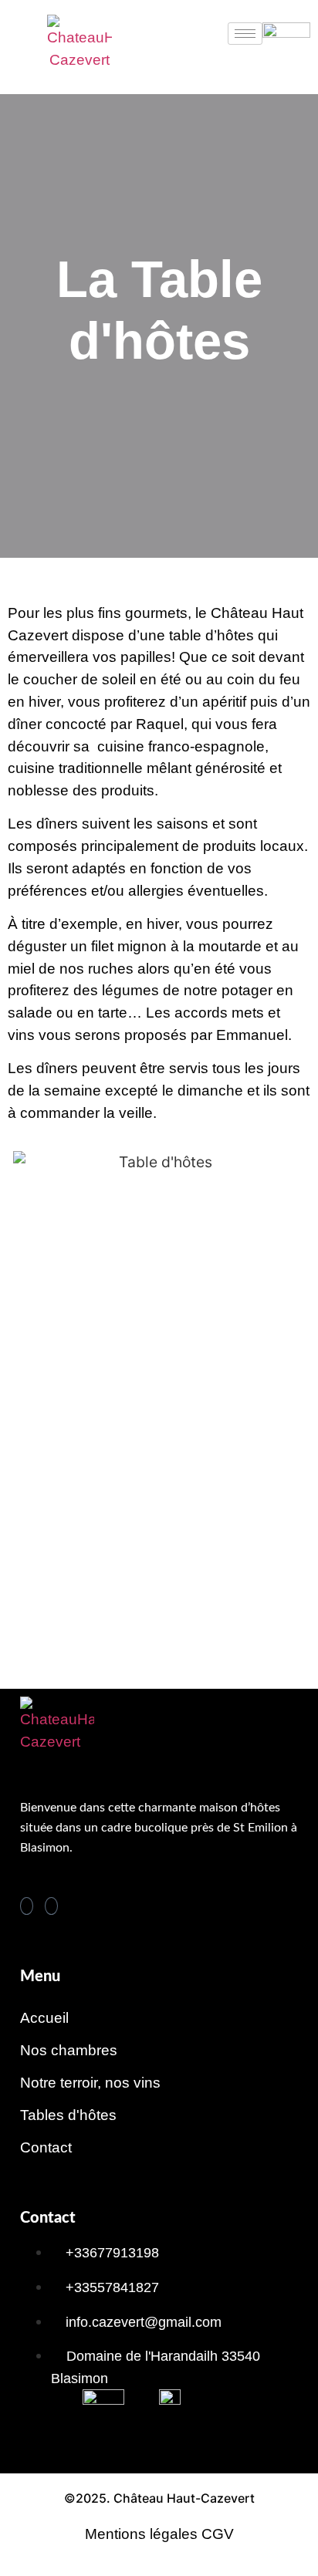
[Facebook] (27, 1906)
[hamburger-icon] (245, 34)
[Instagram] (51, 1906)
